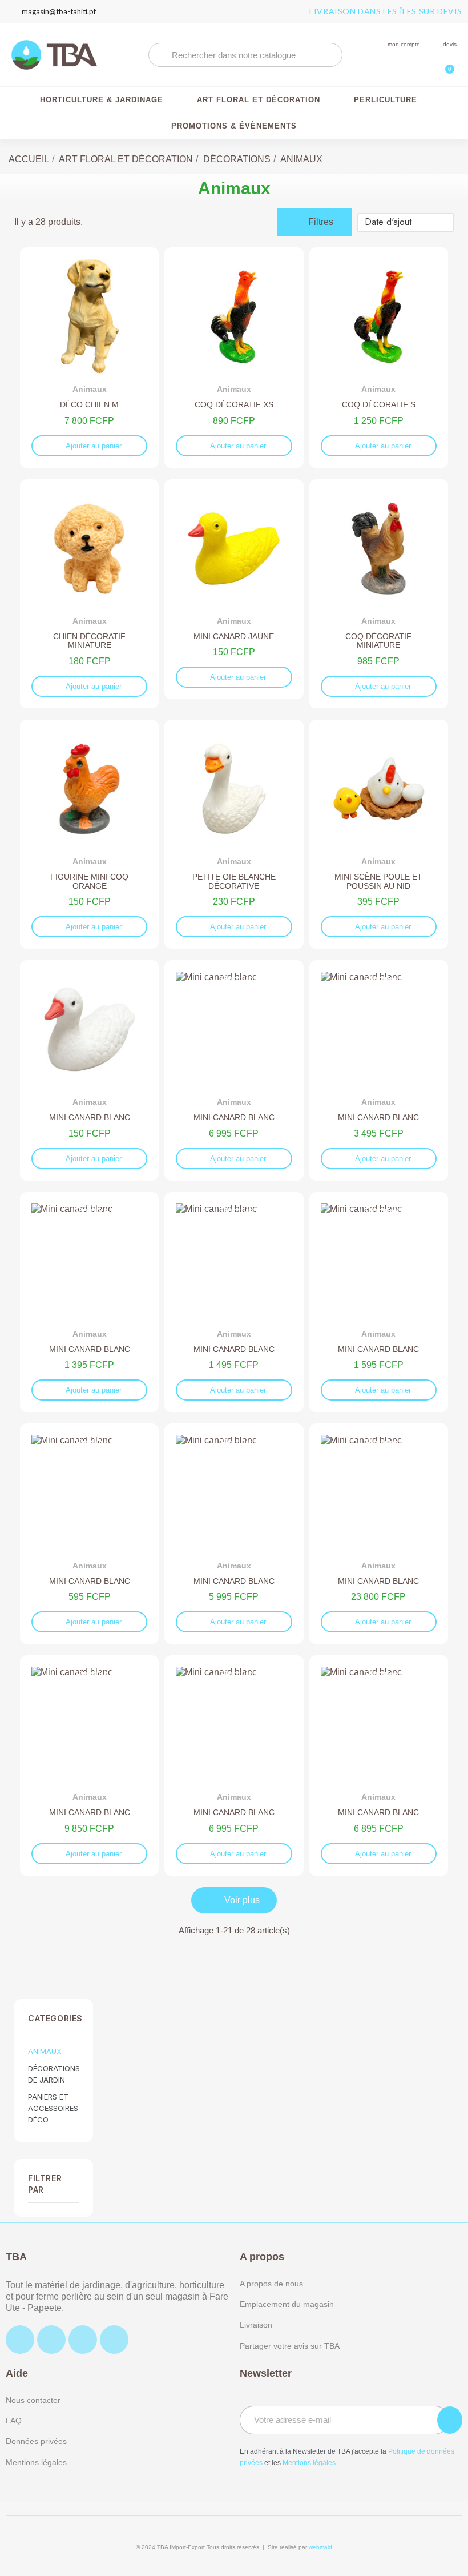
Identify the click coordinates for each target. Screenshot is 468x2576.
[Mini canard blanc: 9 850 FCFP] (89, 1766)
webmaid (320, 2547)
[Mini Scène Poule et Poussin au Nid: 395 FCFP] (379, 834)
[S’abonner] (450, 2420)
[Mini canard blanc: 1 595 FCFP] (379, 1302)
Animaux (45, 2051)
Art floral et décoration (259, 100)
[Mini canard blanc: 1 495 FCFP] (234, 1302)
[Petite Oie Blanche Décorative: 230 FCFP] (234, 834)
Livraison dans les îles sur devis (386, 11)
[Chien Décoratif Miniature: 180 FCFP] (89, 594)
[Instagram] (51, 2340)
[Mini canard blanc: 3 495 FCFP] (379, 1070)
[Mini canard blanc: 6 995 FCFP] (234, 1070)
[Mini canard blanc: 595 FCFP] (89, 1534)
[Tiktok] (83, 2340)
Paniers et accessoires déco (53, 2108)
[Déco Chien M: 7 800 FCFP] (89, 358)
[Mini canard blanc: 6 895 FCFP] (379, 1766)
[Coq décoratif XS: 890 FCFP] (234, 358)
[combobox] (245, 55)
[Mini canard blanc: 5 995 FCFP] (234, 1534)
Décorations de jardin (54, 2074)
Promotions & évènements (234, 126)
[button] (445, 63)
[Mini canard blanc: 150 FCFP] (89, 1070)
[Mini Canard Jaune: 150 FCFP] (234, 589)
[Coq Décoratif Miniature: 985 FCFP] (379, 594)
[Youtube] (114, 2340)
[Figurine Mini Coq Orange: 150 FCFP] (89, 834)
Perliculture (386, 100)
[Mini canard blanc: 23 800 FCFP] (379, 1534)
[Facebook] (20, 2340)
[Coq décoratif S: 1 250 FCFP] (379, 358)
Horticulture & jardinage (102, 100)
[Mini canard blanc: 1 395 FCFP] (89, 1302)
